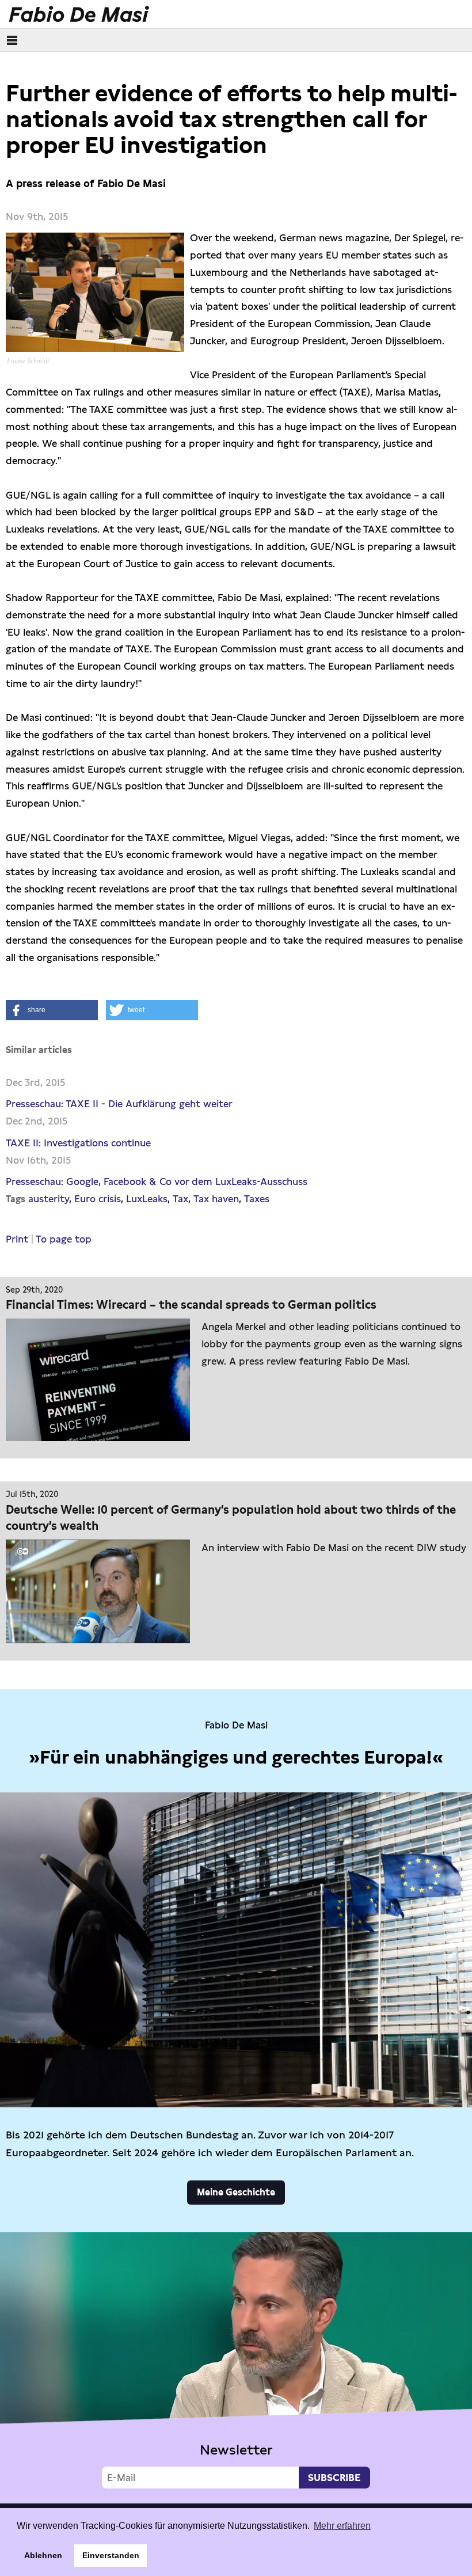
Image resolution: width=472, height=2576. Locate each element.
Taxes (257, 1199)
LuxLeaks (147, 1199)
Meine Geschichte (236, 2192)
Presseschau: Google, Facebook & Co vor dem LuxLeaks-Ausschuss (157, 1181)
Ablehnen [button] (43, 2555)
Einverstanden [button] (111, 2555)
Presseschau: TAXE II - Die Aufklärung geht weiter (119, 1104)
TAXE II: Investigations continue (78, 1143)
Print (17, 1239)
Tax (180, 1199)
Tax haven (216, 1199)
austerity (49, 1199)
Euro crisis (98, 1199)
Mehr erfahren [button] (342, 2526)
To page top (64, 1239)
